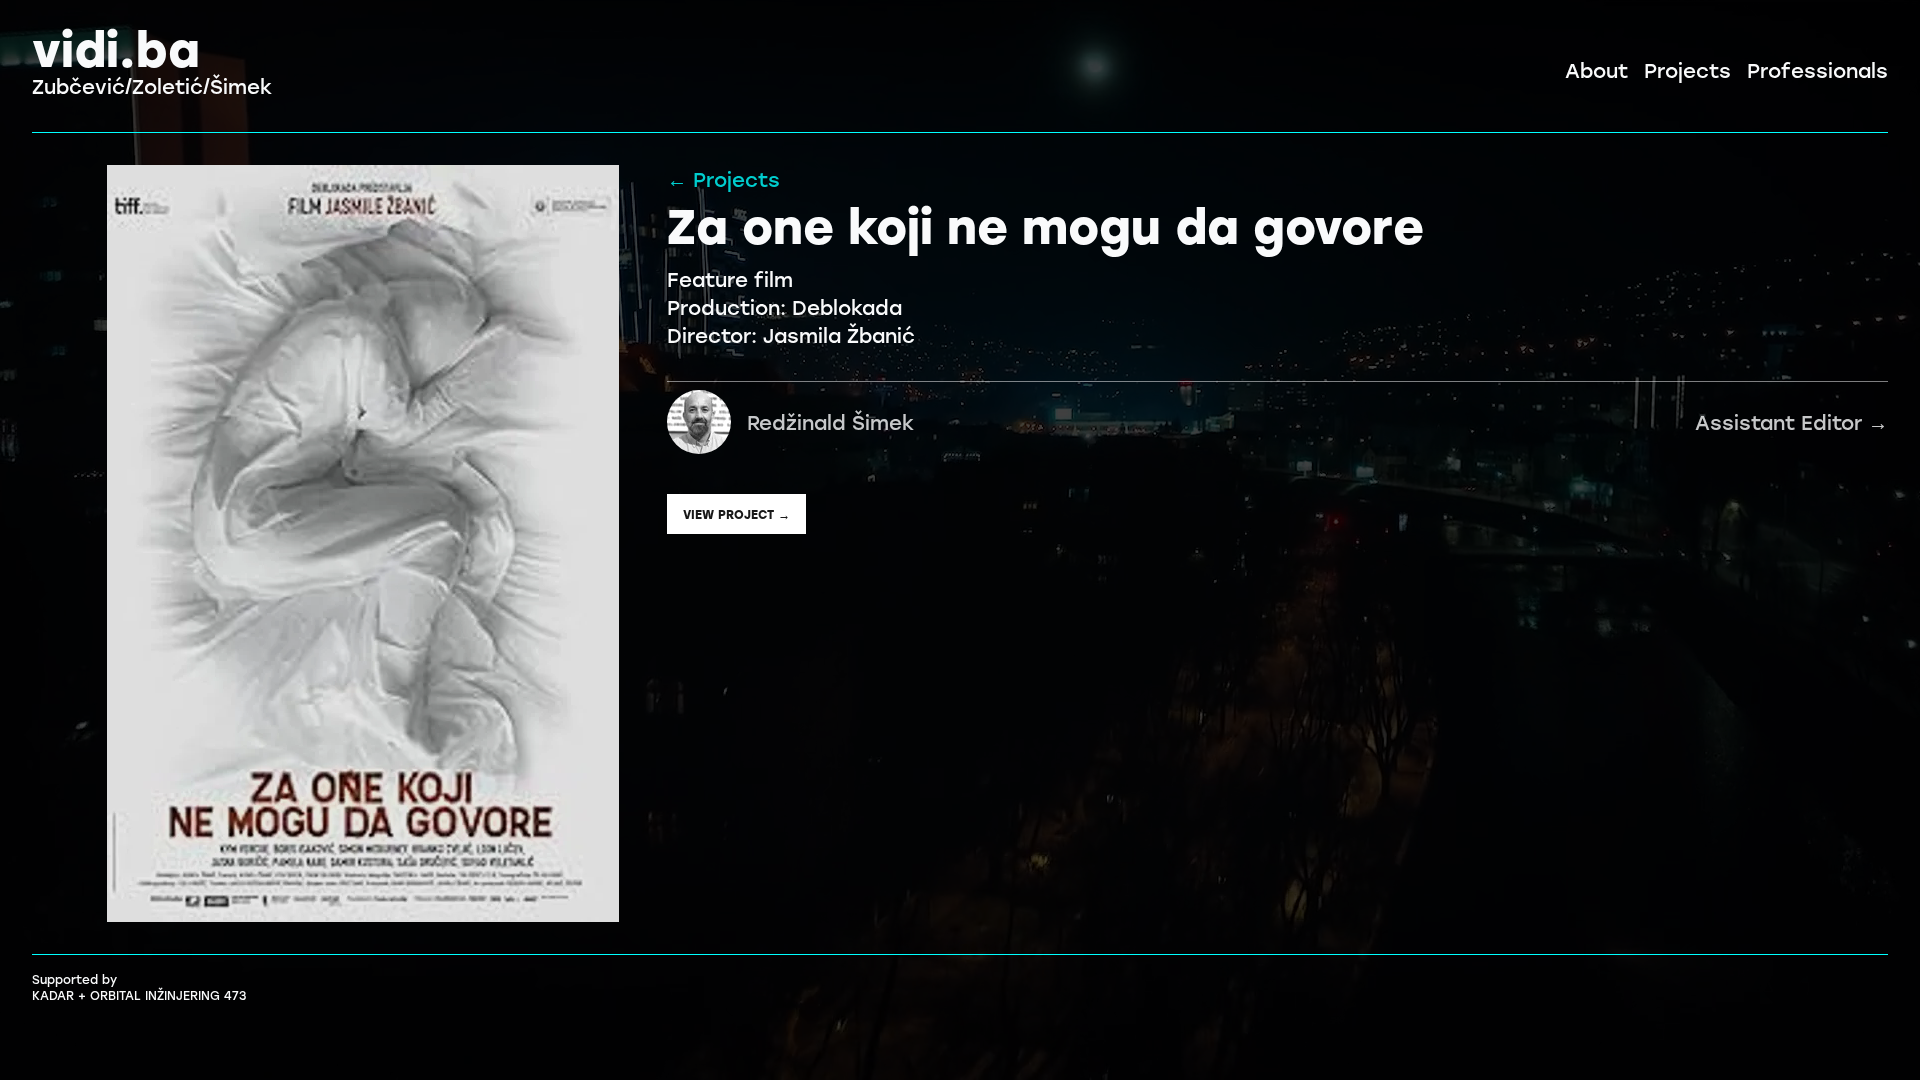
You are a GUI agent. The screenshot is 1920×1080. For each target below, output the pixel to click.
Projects (1687, 70)
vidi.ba (116, 47)
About (1596, 70)
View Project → (736, 514)
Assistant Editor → (1317, 422)
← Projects (723, 179)
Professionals (1817, 70)
